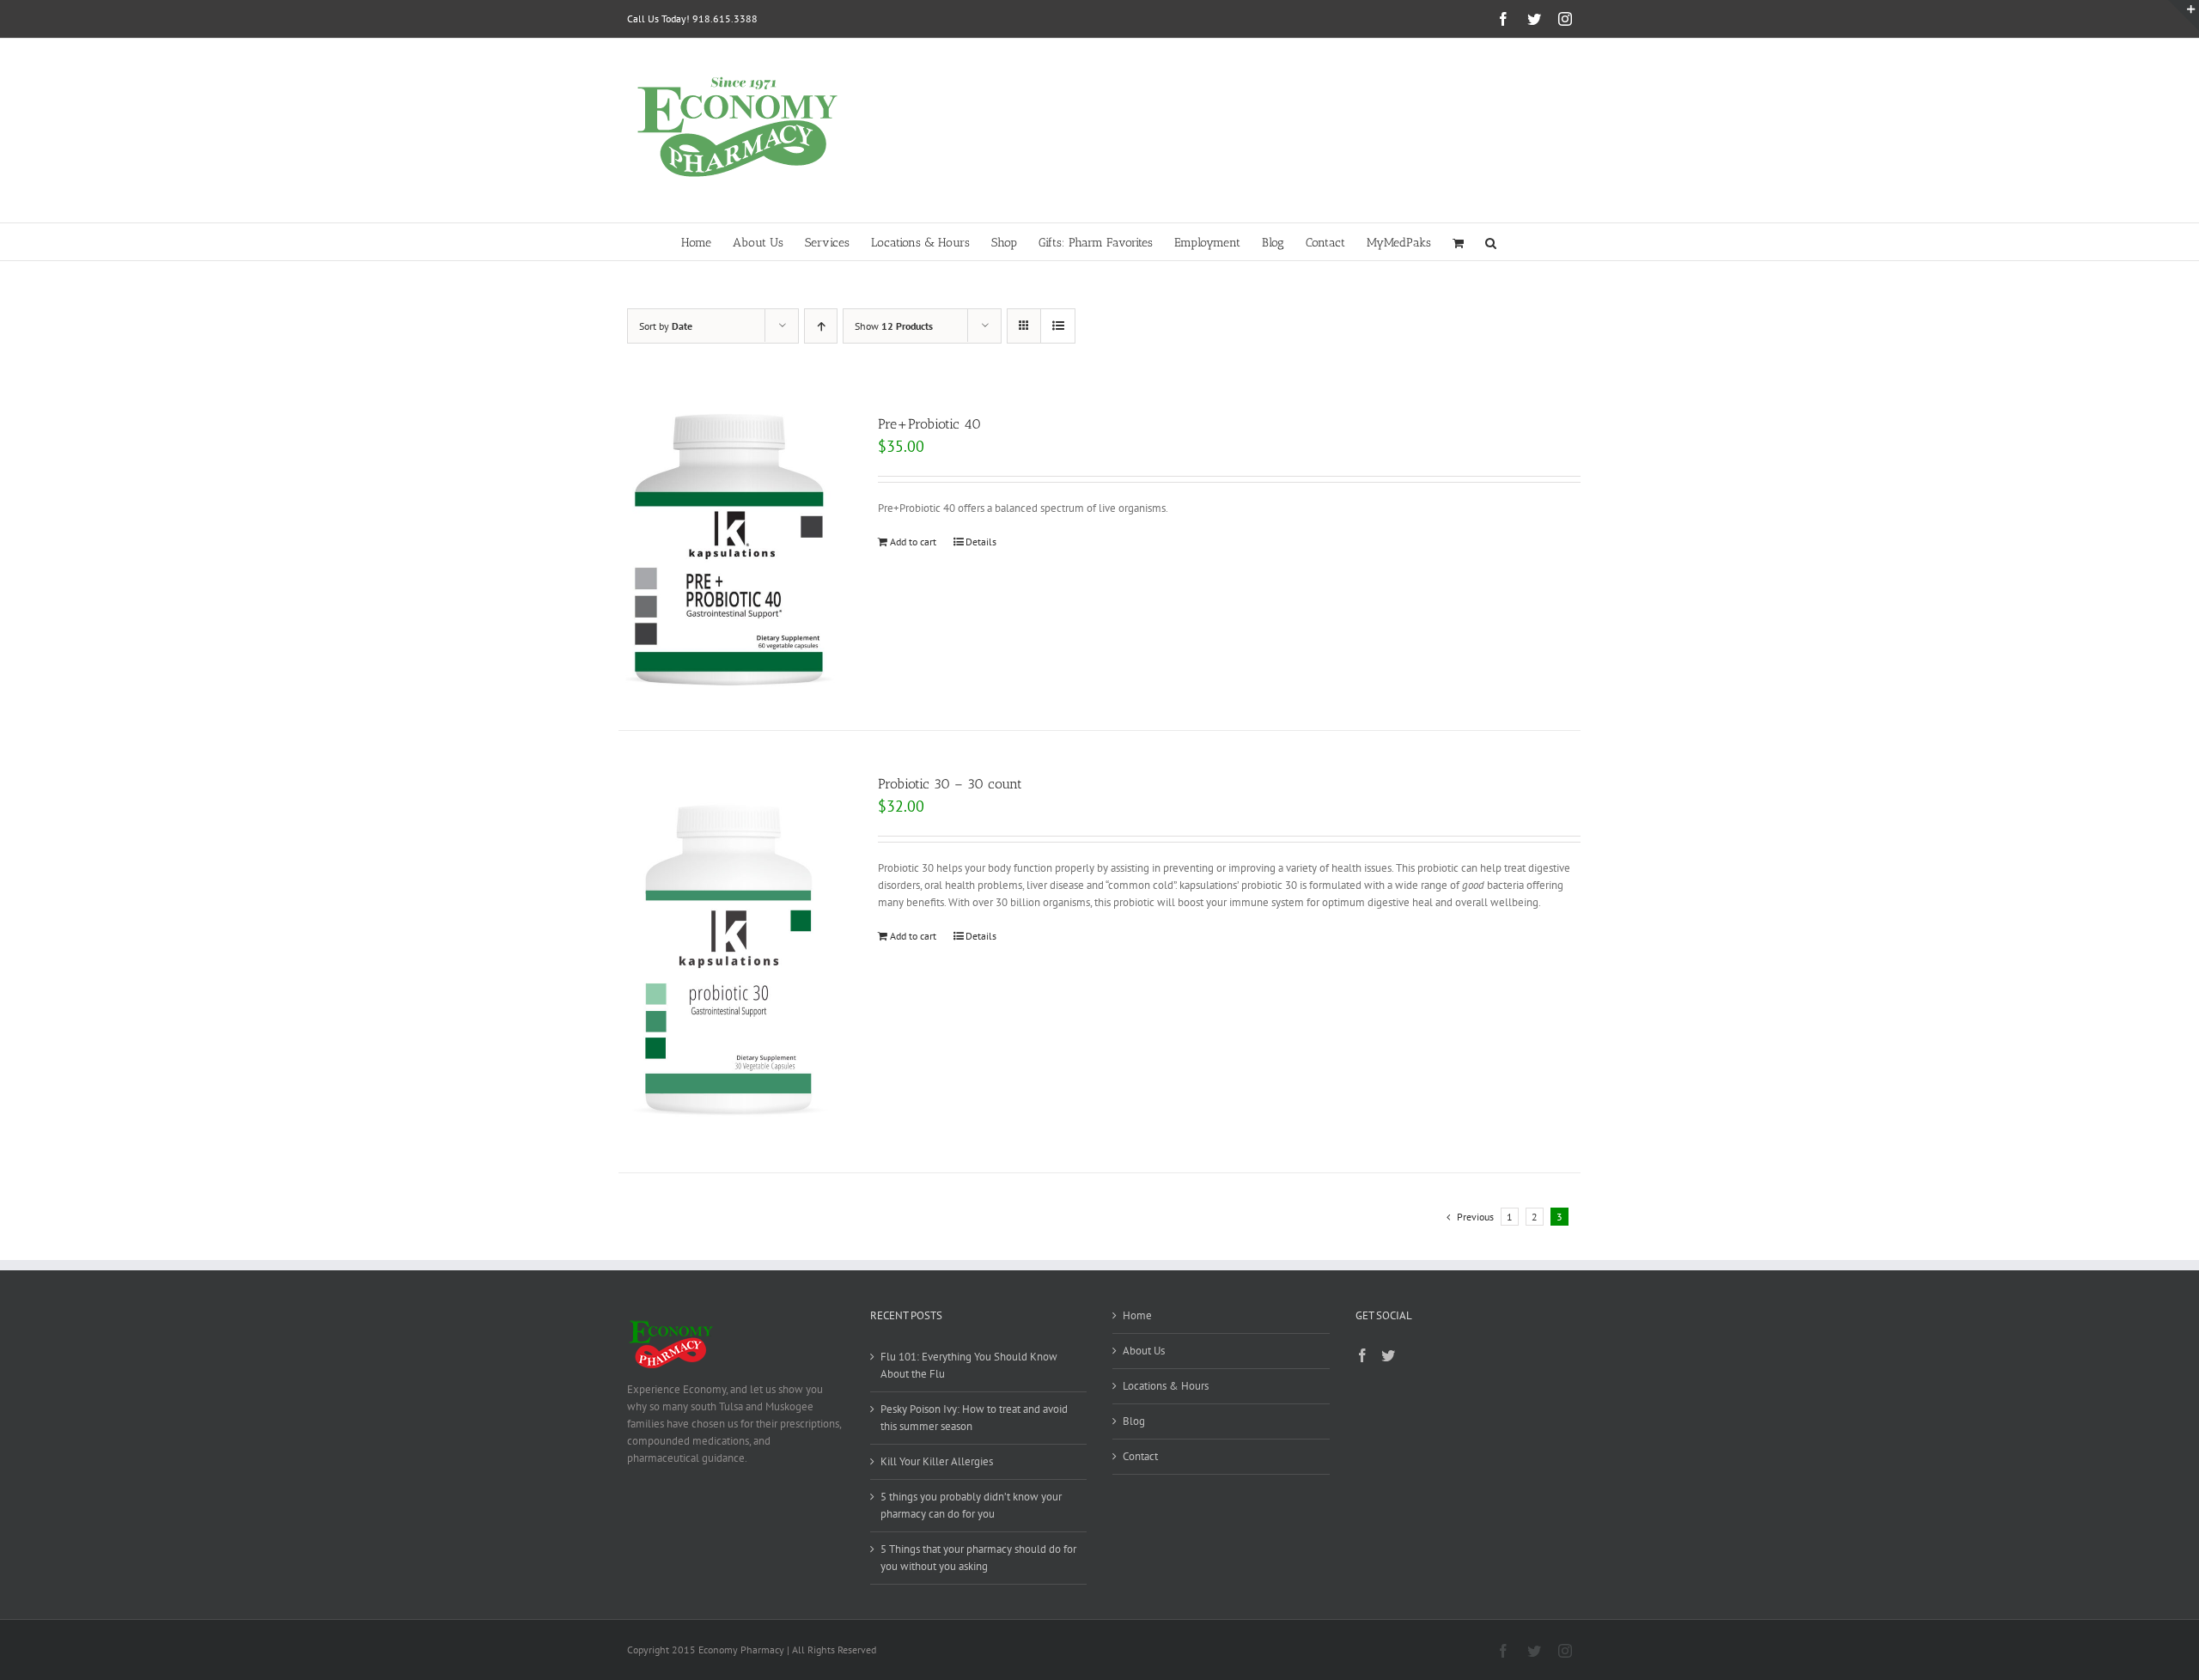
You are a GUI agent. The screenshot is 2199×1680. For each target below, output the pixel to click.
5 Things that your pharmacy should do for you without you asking (978, 1558)
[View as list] (1058, 326)
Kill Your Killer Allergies (937, 1461)
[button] (1491, 242)
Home (1137, 1315)
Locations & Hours (1166, 1386)
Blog (1134, 1421)
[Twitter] (1388, 1355)
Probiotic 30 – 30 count (950, 784)
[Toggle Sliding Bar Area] (2184, 15)
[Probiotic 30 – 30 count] (729, 952)
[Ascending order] (821, 326)
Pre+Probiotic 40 (929, 424)
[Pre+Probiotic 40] (729, 551)
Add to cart (913, 542)
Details (981, 542)
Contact (1140, 1456)
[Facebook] (1362, 1355)
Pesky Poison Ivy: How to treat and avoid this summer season (974, 1418)
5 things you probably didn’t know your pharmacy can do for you (971, 1505)
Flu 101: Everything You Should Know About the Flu (969, 1365)
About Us (1144, 1351)
